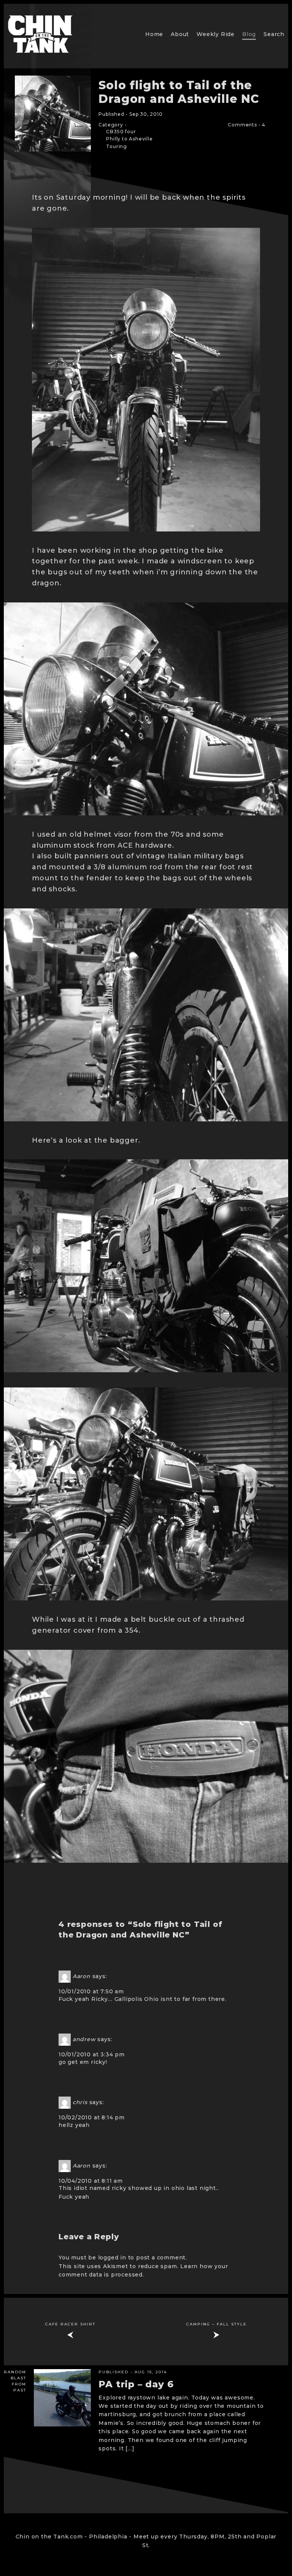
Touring (117, 146)
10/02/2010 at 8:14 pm (92, 2117)
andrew (84, 2039)
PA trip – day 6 (136, 2384)
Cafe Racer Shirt (70, 2324)
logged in (112, 2258)
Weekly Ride (216, 34)
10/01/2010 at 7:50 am (91, 1991)
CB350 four (121, 132)
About (180, 34)
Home (154, 34)
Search (274, 34)
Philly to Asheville (129, 139)
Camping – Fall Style (217, 2324)
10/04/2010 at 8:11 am (91, 2181)
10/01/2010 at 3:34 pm (92, 2054)
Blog (249, 34)
